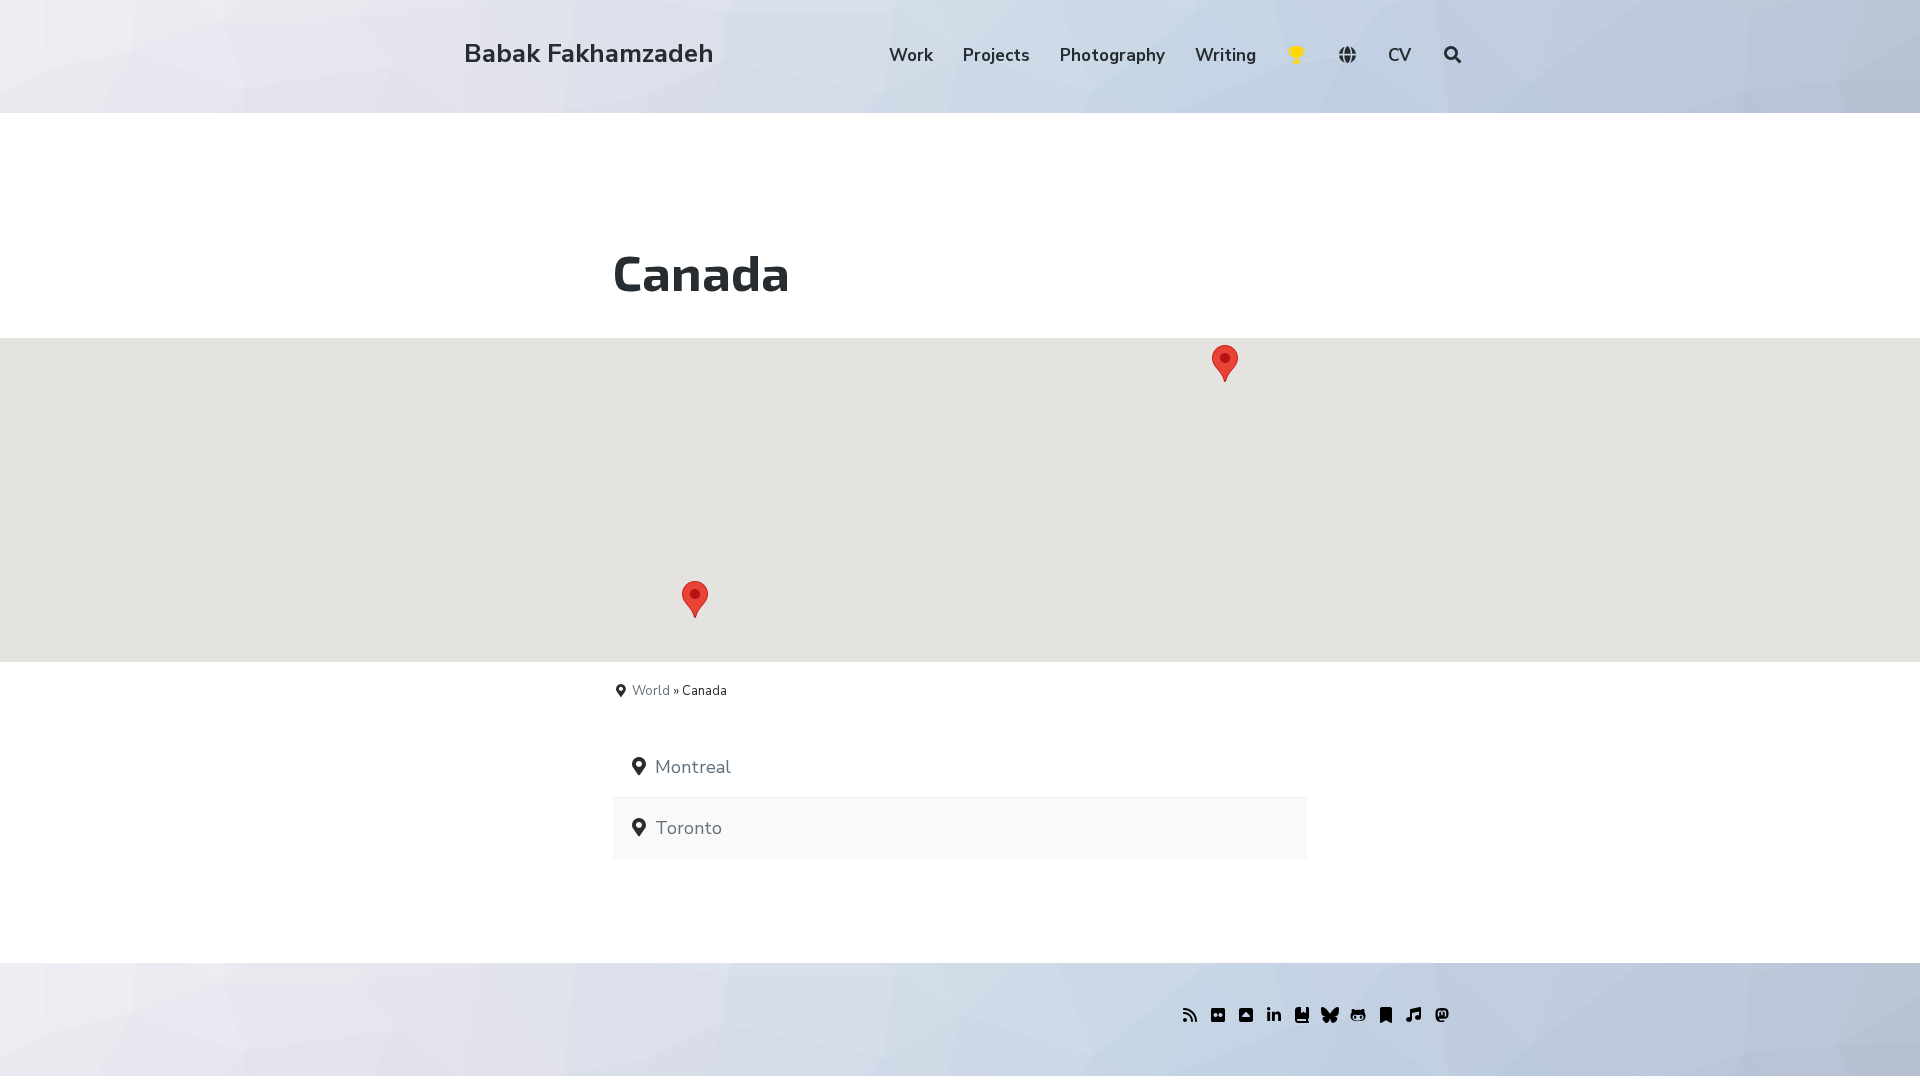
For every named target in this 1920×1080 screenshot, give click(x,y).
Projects (996, 55)
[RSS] (1190, 1016)
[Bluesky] (1330, 1016)
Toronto (688, 828)
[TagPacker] (1386, 1016)
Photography (1112, 55)
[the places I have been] (1246, 1016)
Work (911, 55)
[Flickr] (1218, 1016)
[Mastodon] (1442, 1016)
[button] (1225, 363)
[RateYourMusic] (1414, 1016)
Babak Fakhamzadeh (589, 53)
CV (1399, 55)
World (651, 691)
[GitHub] (1358, 1016)
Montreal (693, 767)
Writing (1225, 55)
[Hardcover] (1302, 1016)
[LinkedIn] (1274, 1016)
